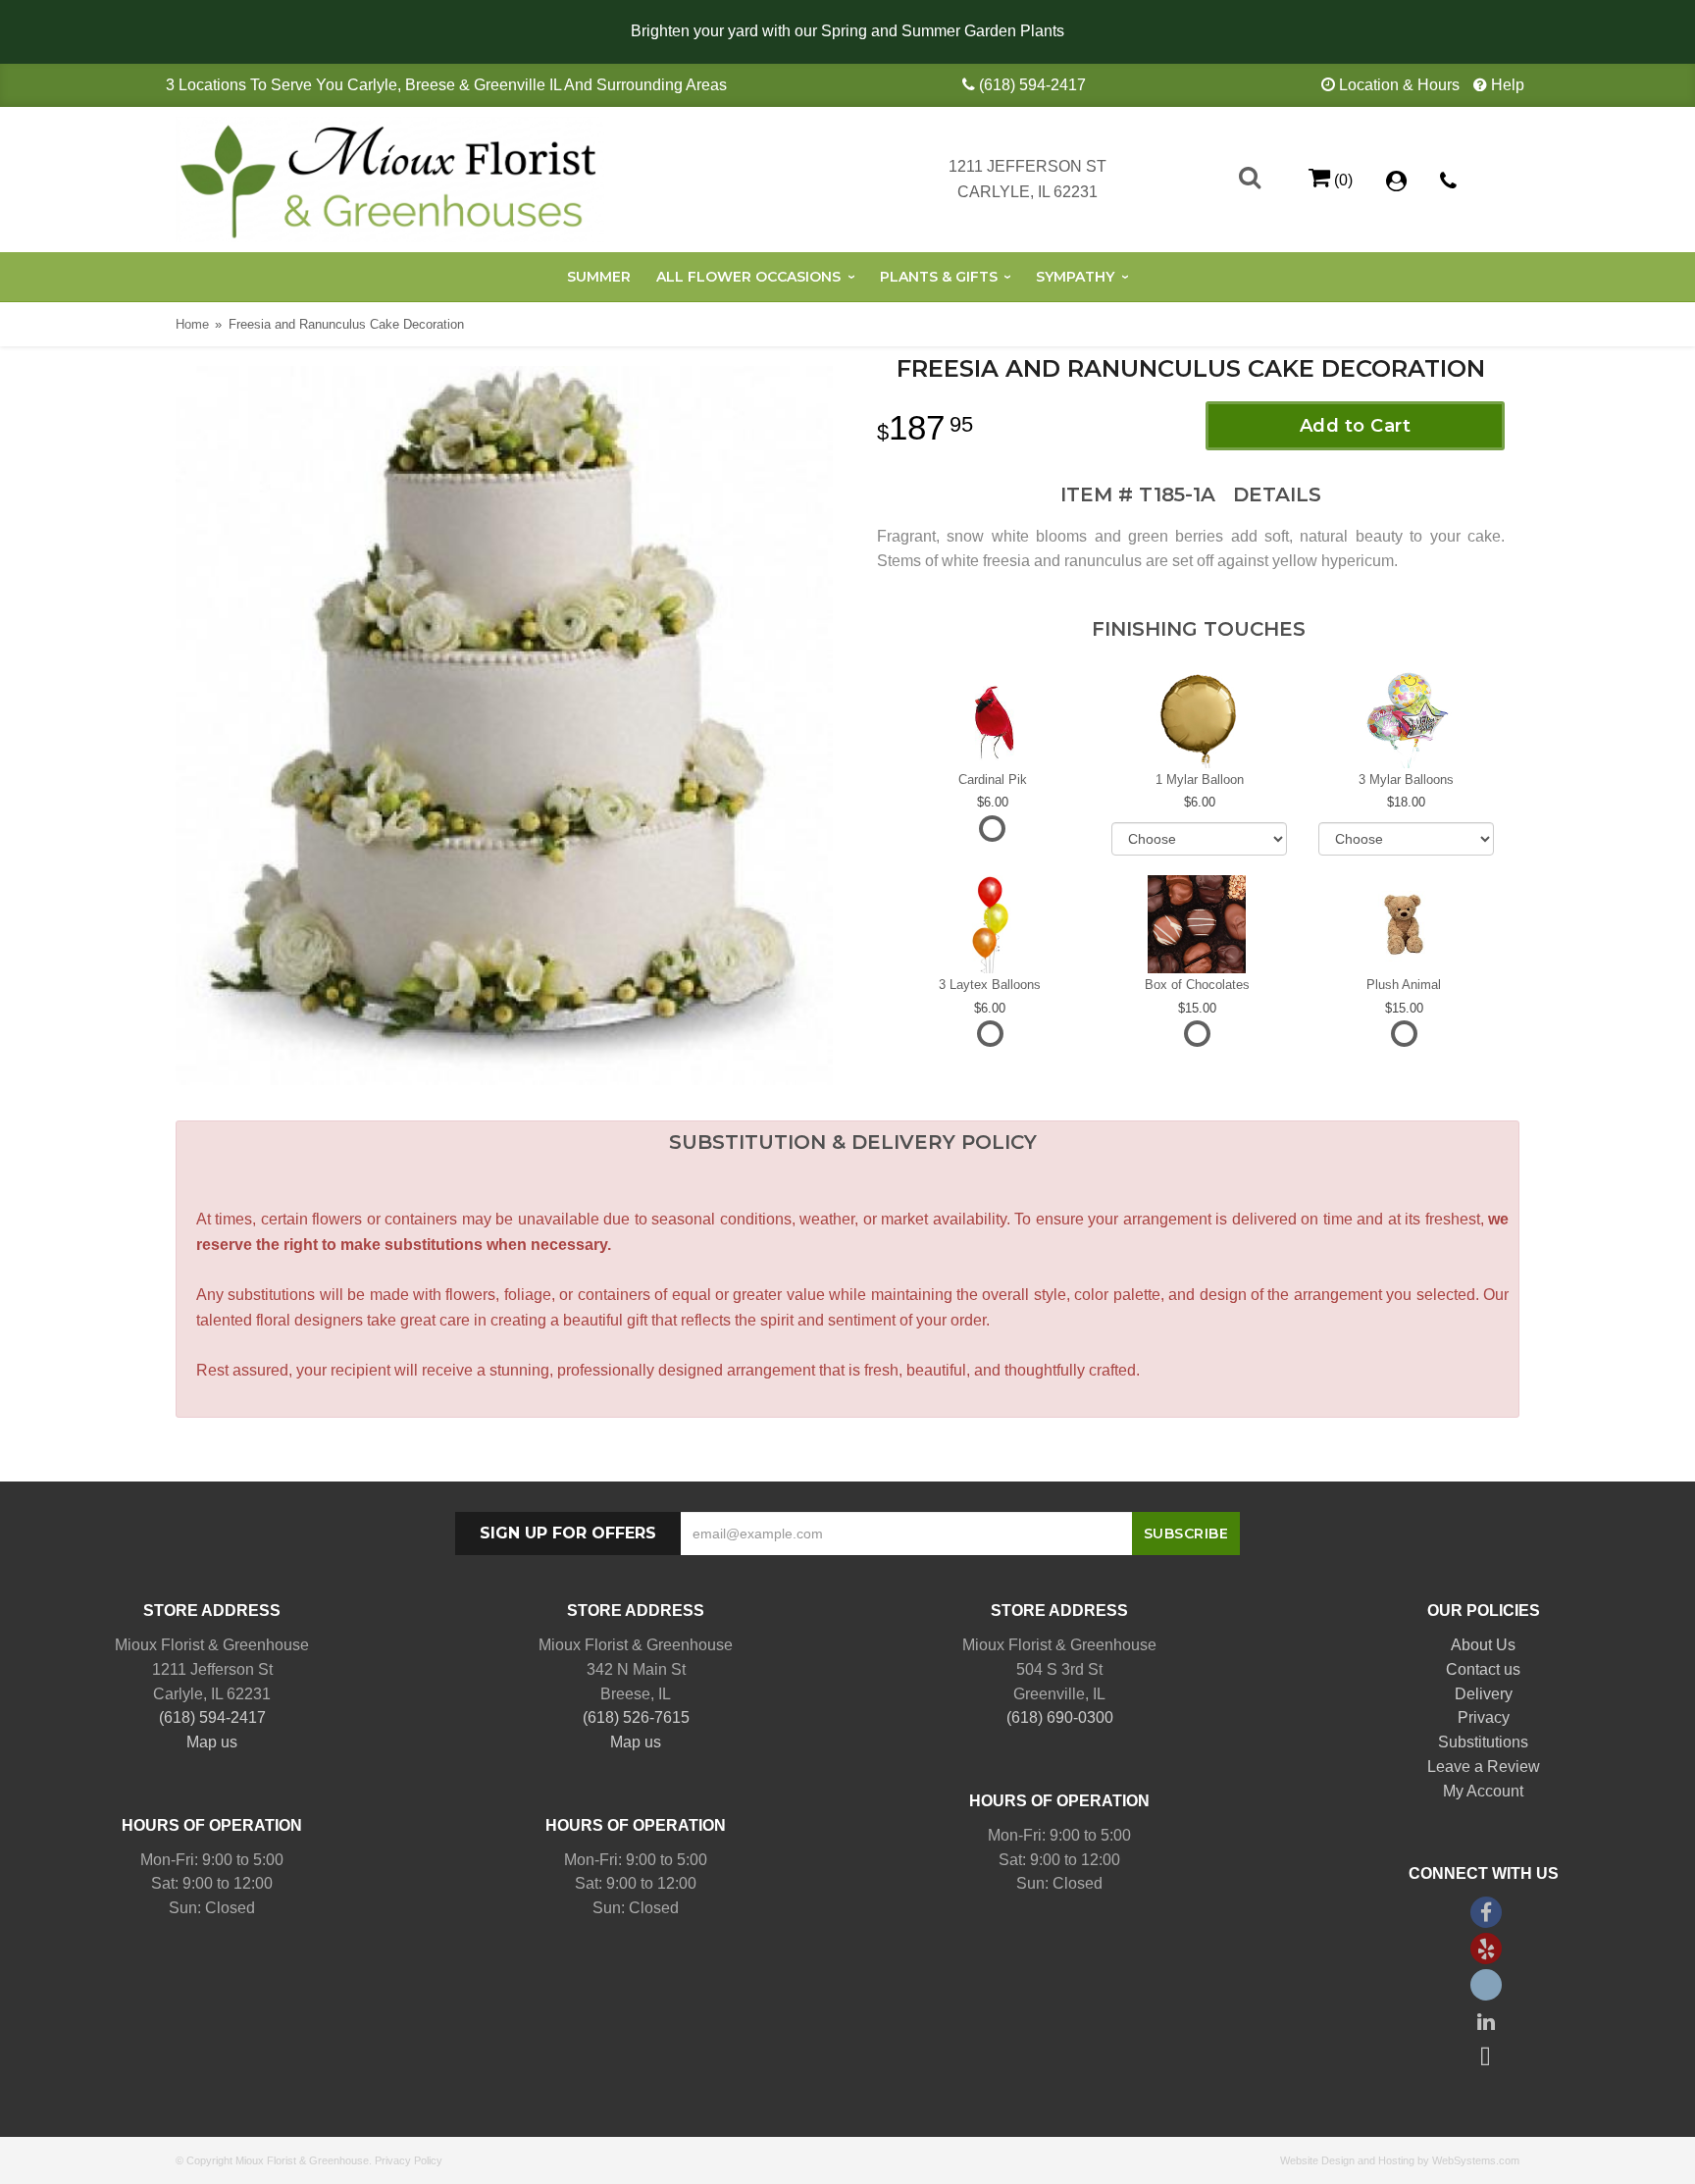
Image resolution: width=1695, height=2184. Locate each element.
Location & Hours (1399, 85)
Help (1508, 85)
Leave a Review (1484, 1767)
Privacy (1484, 1717)
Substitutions (1483, 1742)
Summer (599, 277)
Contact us (1483, 1669)
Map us (212, 1742)
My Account (1483, 1791)
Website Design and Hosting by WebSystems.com (1400, 2160)
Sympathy (1075, 277)
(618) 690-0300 (1060, 1717)
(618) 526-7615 (636, 1717)
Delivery (1484, 1694)
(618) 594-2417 (1032, 85)
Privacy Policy (409, 2160)
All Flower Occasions (748, 277)
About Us (1483, 1645)
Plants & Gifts (939, 277)
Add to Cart (1356, 426)
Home (192, 324)
